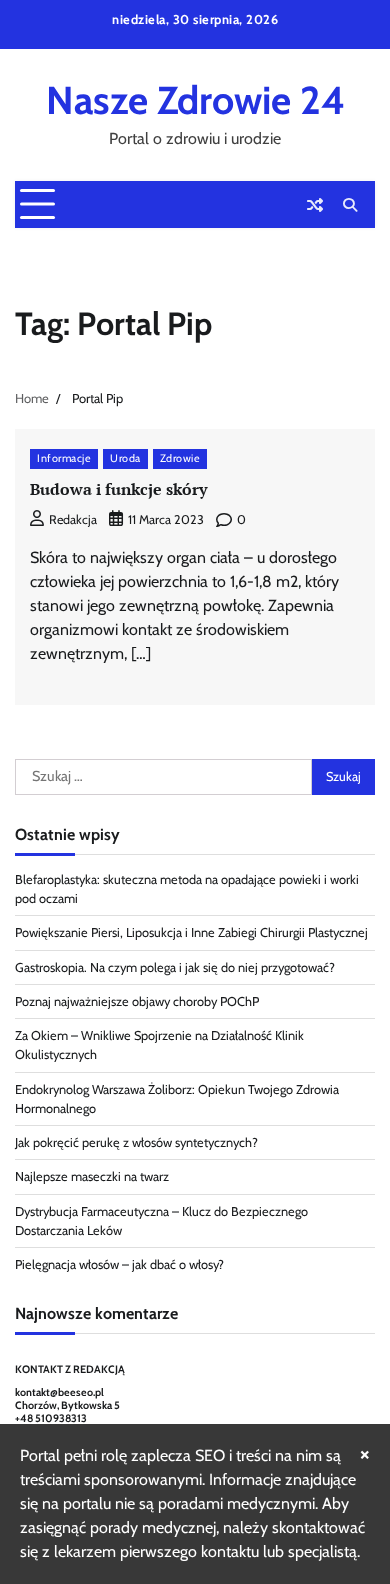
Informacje (64, 458)
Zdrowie (180, 458)
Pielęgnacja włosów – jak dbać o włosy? (119, 1264)
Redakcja (73, 519)
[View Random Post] (315, 205)
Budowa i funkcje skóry (118, 489)
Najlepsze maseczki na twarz (92, 1176)
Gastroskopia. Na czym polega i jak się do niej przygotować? (175, 967)
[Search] (350, 205)
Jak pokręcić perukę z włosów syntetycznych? (136, 1142)
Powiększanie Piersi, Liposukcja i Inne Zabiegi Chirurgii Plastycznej (191, 932)
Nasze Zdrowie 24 (195, 100)
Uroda (125, 458)
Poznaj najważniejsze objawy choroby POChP (137, 1001)
